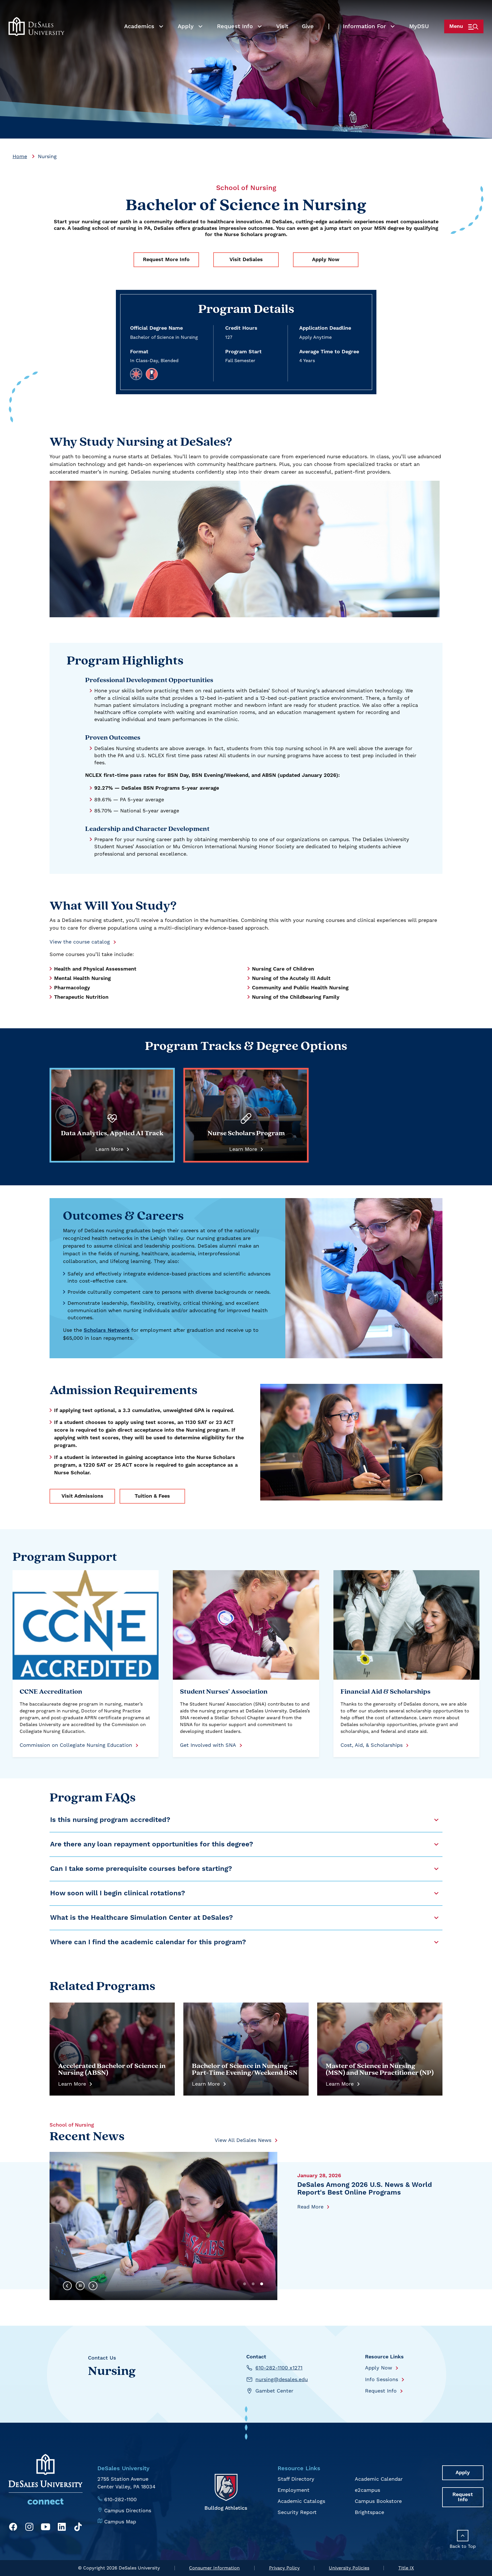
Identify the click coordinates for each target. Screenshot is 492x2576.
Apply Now (326, 260)
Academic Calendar (379, 2479)
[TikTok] (78, 2528)
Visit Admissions (82, 1496)
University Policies (349, 2568)
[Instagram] (29, 2528)
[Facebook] (13, 2528)
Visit (282, 26)
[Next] (93, 2286)
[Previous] (67, 2286)
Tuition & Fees (152, 1496)
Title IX (406, 2568)
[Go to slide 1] (245, 2284)
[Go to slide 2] (253, 2284)
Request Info (235, 26)
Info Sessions (382, 2379)
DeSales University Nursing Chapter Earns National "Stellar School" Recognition (357, 2193)
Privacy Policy (284, 2568)
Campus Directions (128, 2510)
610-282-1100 (120, 2499)
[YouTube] (46, 2528)
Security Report (297, 2512)
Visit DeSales (246, 260)
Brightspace (369, 2512)
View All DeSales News (243, 2140)
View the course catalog (80, 942)
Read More (310, 2215)
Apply (186, 26)
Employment (294, 2490)
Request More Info (166, 260)
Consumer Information (214, 2568)
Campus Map (120, 2522)
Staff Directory (296, 2479)
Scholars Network (107, 1330)
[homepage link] (36, 26)
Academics (139, 26)
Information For (364, 26)
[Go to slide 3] (262, 2284)
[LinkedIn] (62, 2528)
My (419, 26)
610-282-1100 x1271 (279, 2368)
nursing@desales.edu (282, 2379)
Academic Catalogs (301, 2501)
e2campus (367, 2490)
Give (308, 26)
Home (20, 156)
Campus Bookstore (378, 2501)
